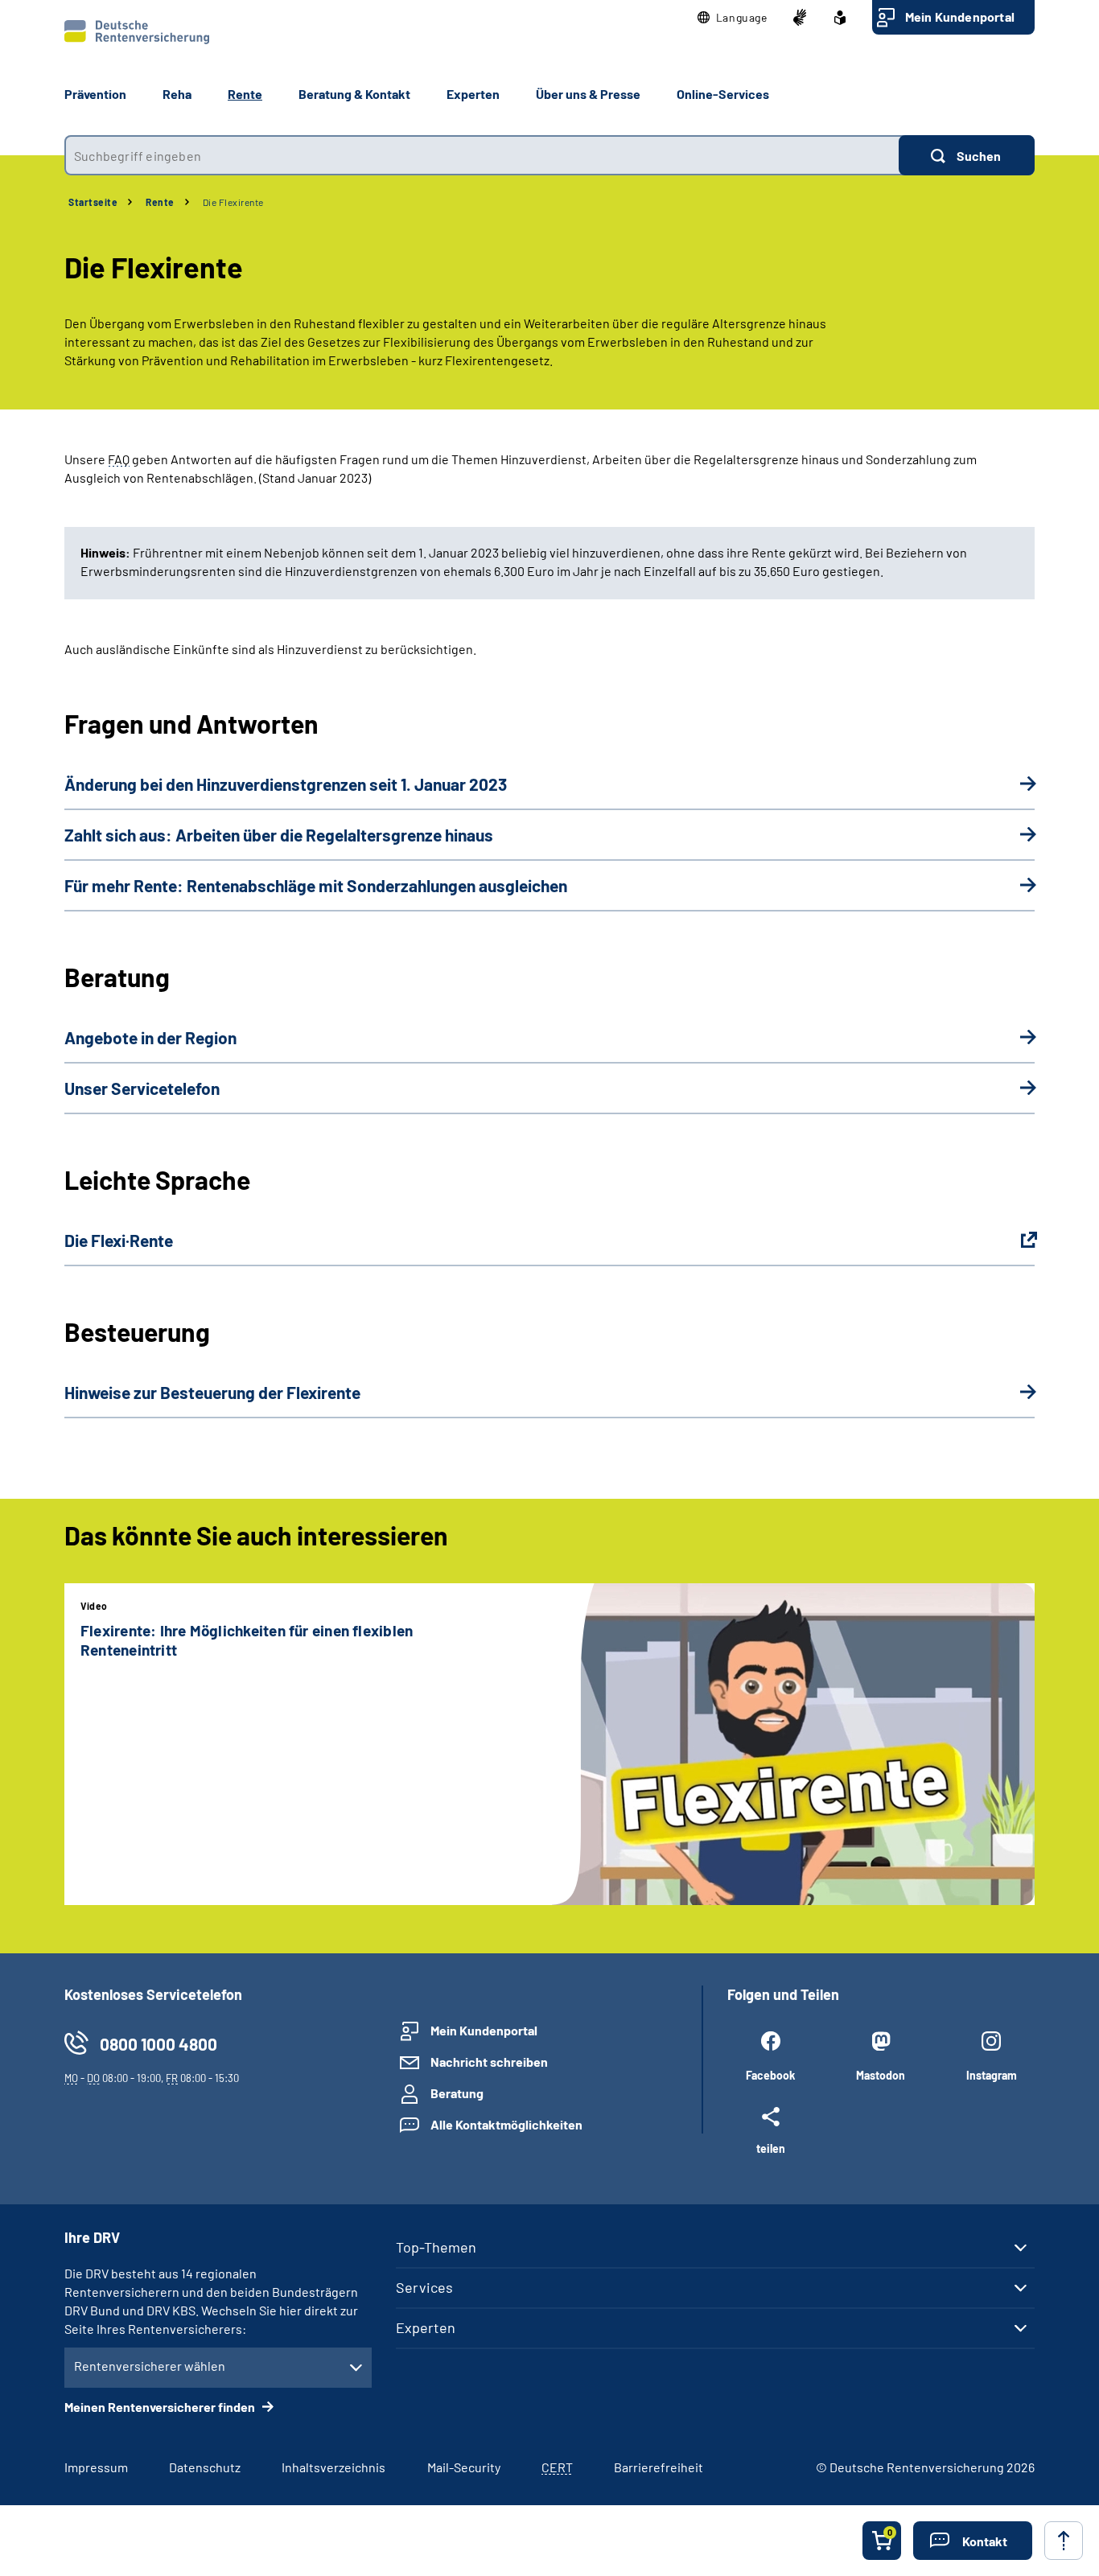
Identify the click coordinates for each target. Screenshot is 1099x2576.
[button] (733, 18)
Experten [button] (473, 94)
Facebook (770, 2075)
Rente (160, 202)
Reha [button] (177, 94)
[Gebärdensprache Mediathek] (800, 18)
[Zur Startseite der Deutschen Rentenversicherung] (137, 32)
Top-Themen (436, 2247)
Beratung (457, 2093)
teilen (771, 2148)
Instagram (992, 2075)
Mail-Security (464, 2467)
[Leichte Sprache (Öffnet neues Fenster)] (840, 18)
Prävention (95, 94)
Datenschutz (205, 2467)
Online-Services (723, 94)
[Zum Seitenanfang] (1064, 2541)
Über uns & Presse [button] (588, 94)
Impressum (96, 2467)
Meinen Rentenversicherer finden (161, 2407)
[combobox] (482, 155)
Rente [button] (245, 94)
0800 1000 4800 (158, 2044)
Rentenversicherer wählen (150, 2366)
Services (424, 2287)
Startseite (93, 202)
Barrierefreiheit (659, 2467)
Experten (426, 2327)
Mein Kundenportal (960, 16)
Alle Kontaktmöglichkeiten (506, 2124)
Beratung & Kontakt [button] (354, 94)
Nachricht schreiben (489, 2062)
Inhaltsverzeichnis (333, 2467)
